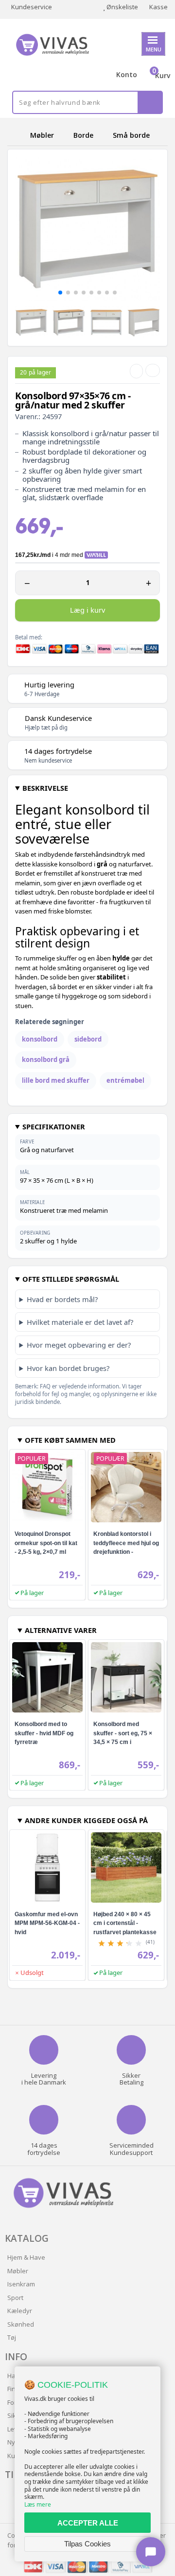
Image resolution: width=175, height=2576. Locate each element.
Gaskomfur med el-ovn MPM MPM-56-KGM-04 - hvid (47, 1923)
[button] (60, 293)
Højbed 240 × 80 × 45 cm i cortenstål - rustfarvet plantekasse (125, 1923)
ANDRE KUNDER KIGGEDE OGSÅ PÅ (86, 1820)
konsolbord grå (46, 1060)
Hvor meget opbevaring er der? (79, 1345)
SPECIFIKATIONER (54, 1126)
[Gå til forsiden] (17, 135)
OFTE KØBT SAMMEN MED (70, 1440)
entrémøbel (125, 1080)
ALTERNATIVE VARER (61, 1630)
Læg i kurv (87, 610)
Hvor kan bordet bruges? (68, 1368)
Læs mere (38, 2504)
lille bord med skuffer (56, 1080)
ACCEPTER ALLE (88, 2523)
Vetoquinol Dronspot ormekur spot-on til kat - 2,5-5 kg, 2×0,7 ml (46, 1543)
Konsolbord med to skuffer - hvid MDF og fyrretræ (44, 1733)
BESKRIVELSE (45, 788)
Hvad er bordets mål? (62, 1299)
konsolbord (40, 1039)
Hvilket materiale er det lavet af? (80, 1322)
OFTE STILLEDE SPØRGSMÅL (71, 1279)
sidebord (88, 1039)
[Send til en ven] (136, 371)
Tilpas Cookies (87, 2544)
